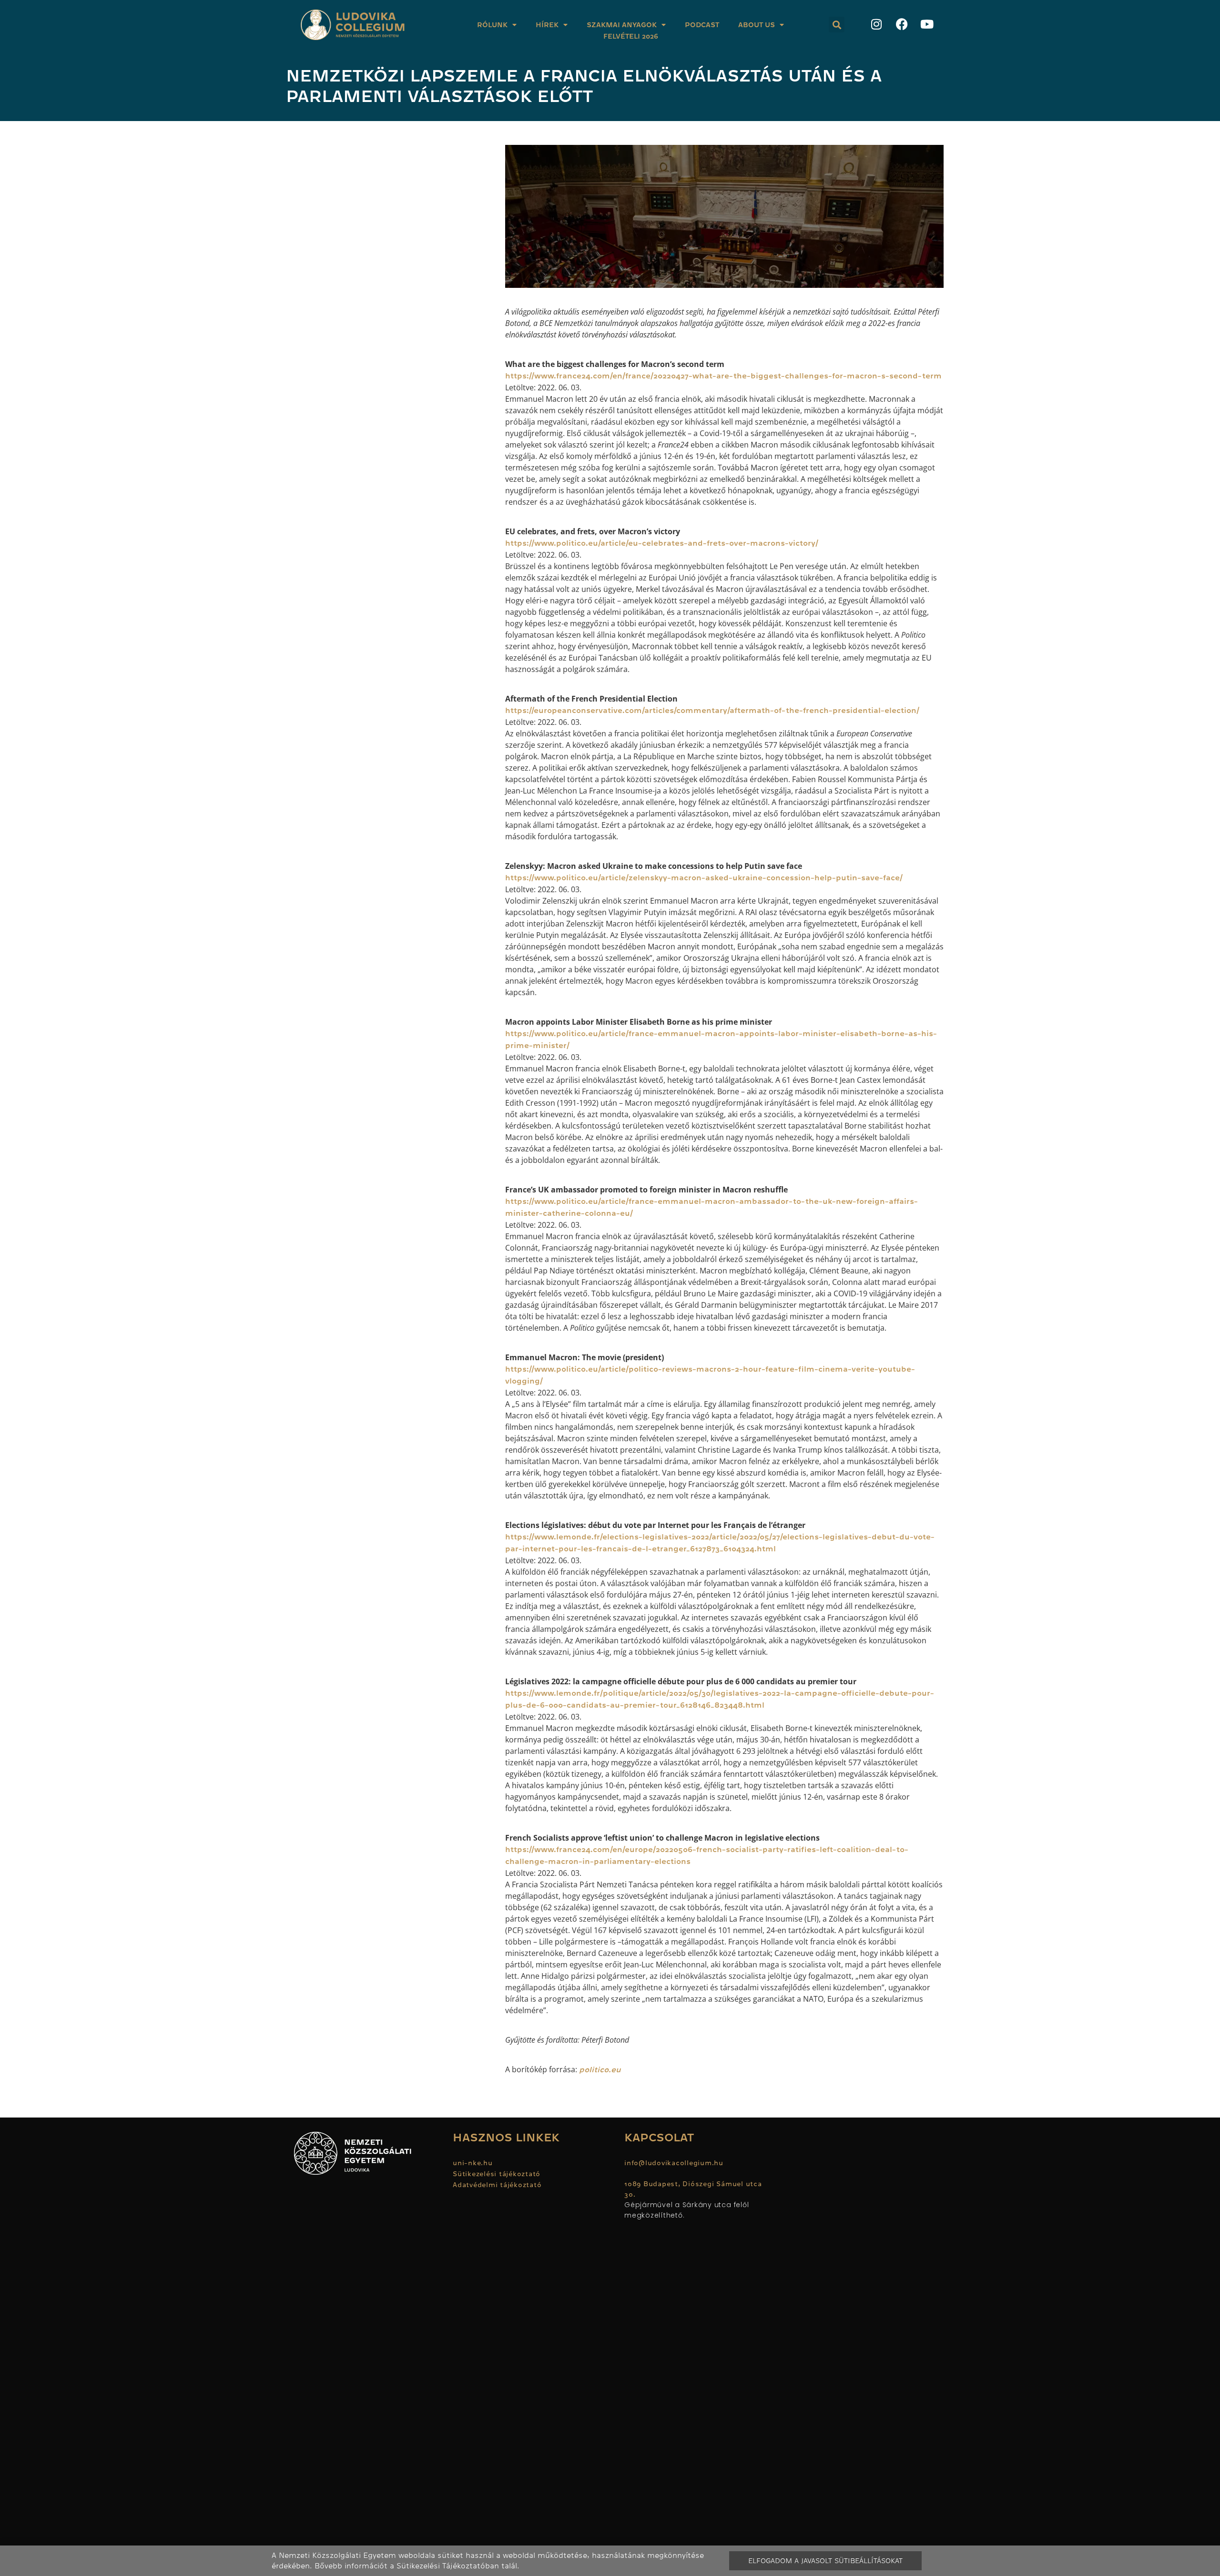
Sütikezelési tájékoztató (497, 2174)
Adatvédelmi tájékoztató (497, 2185)
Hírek (547, 25)
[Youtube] (927, 24)
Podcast (702, 25)
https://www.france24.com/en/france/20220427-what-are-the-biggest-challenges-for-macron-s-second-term (723, 376)
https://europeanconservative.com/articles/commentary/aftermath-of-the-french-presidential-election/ (712, 711)
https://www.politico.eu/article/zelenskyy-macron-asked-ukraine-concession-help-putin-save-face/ (704, 878)
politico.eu (600, 2070)
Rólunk (492, 25)
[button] (837, 25)
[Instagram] (876, 24)
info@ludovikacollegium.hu (675, 2163)
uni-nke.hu (473, 2163)
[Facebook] (902, 24)
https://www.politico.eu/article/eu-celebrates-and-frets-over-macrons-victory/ (662, 543)
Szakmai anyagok (622, 25)
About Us (757, 25)
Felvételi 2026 (631, 36)
